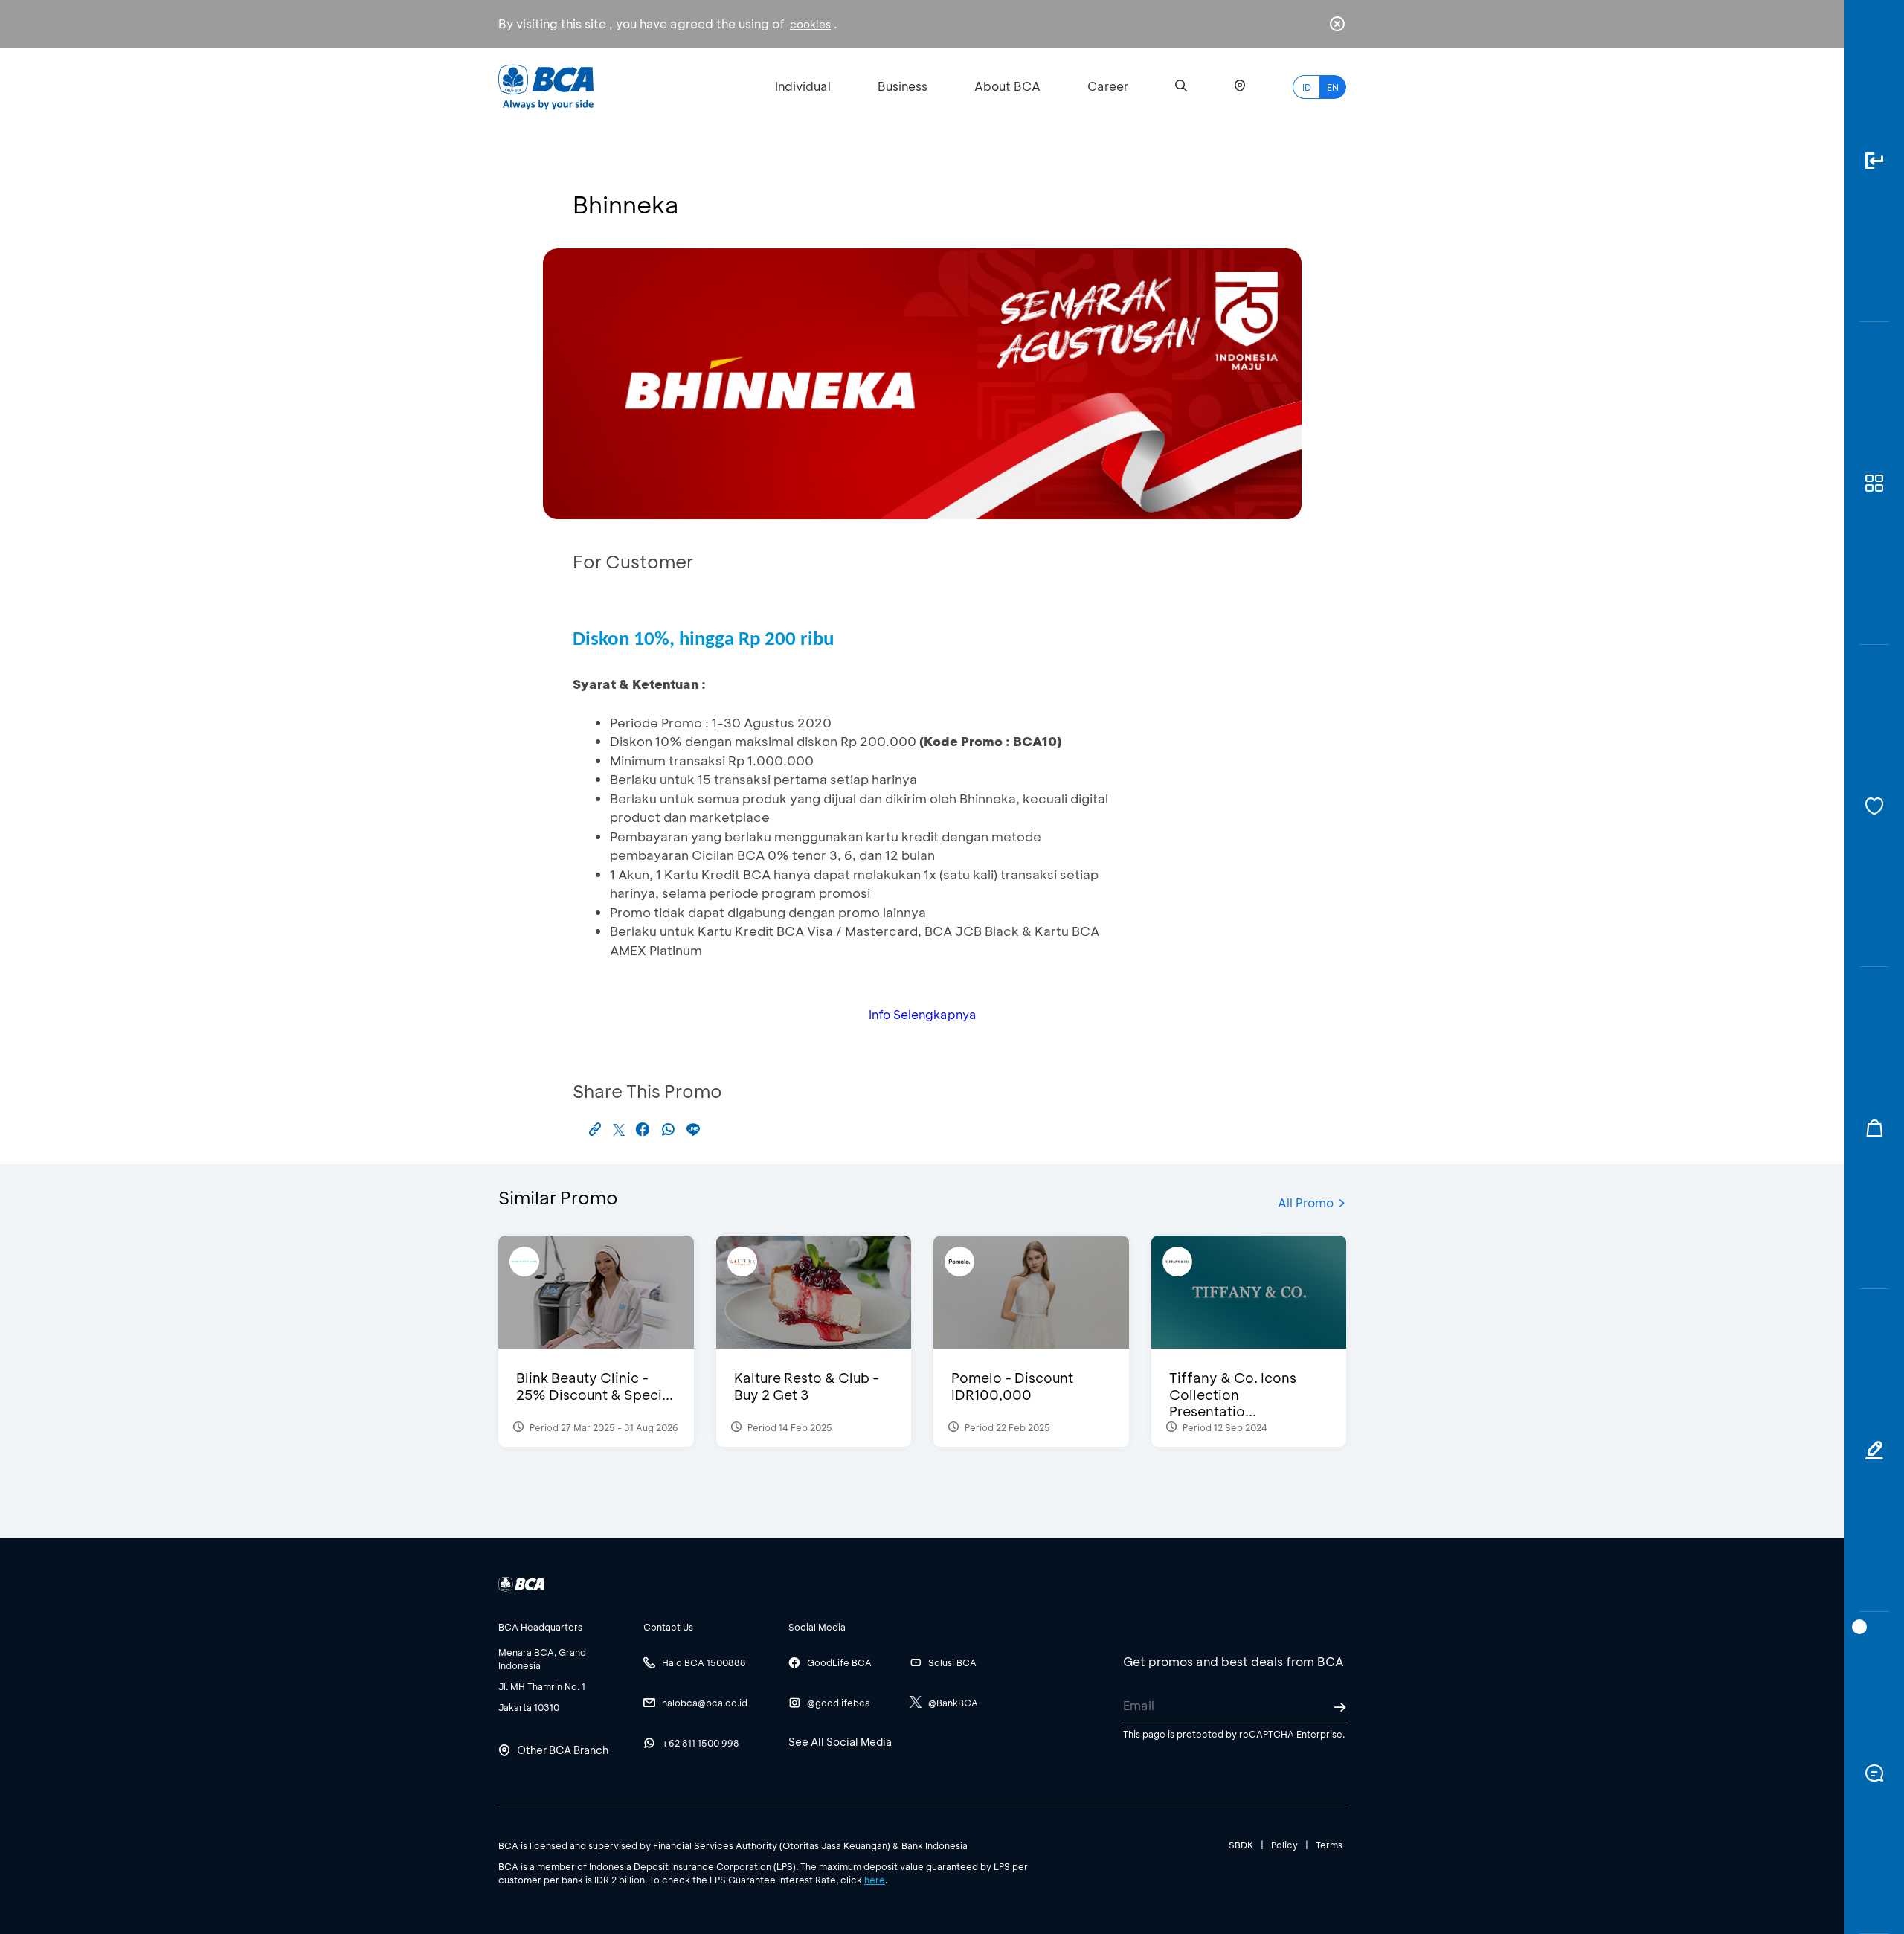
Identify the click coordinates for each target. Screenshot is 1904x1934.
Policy (1284, 1845)
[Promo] (1874, 1128)
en (1333, 87)
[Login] (1874, 161)
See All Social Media (840, 1742)
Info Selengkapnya (923, 1014)
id (1307, 87)
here (875, 1880)
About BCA (1007, 86)
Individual (803, 86)
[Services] (1874, 806)
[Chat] (1874, 1773)
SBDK (1241, 1845)
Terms (1329, 1845)
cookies (810, 24)
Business (903, 86)
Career (1108, 86)
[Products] (1874, 483)
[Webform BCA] (1874, 1450)
